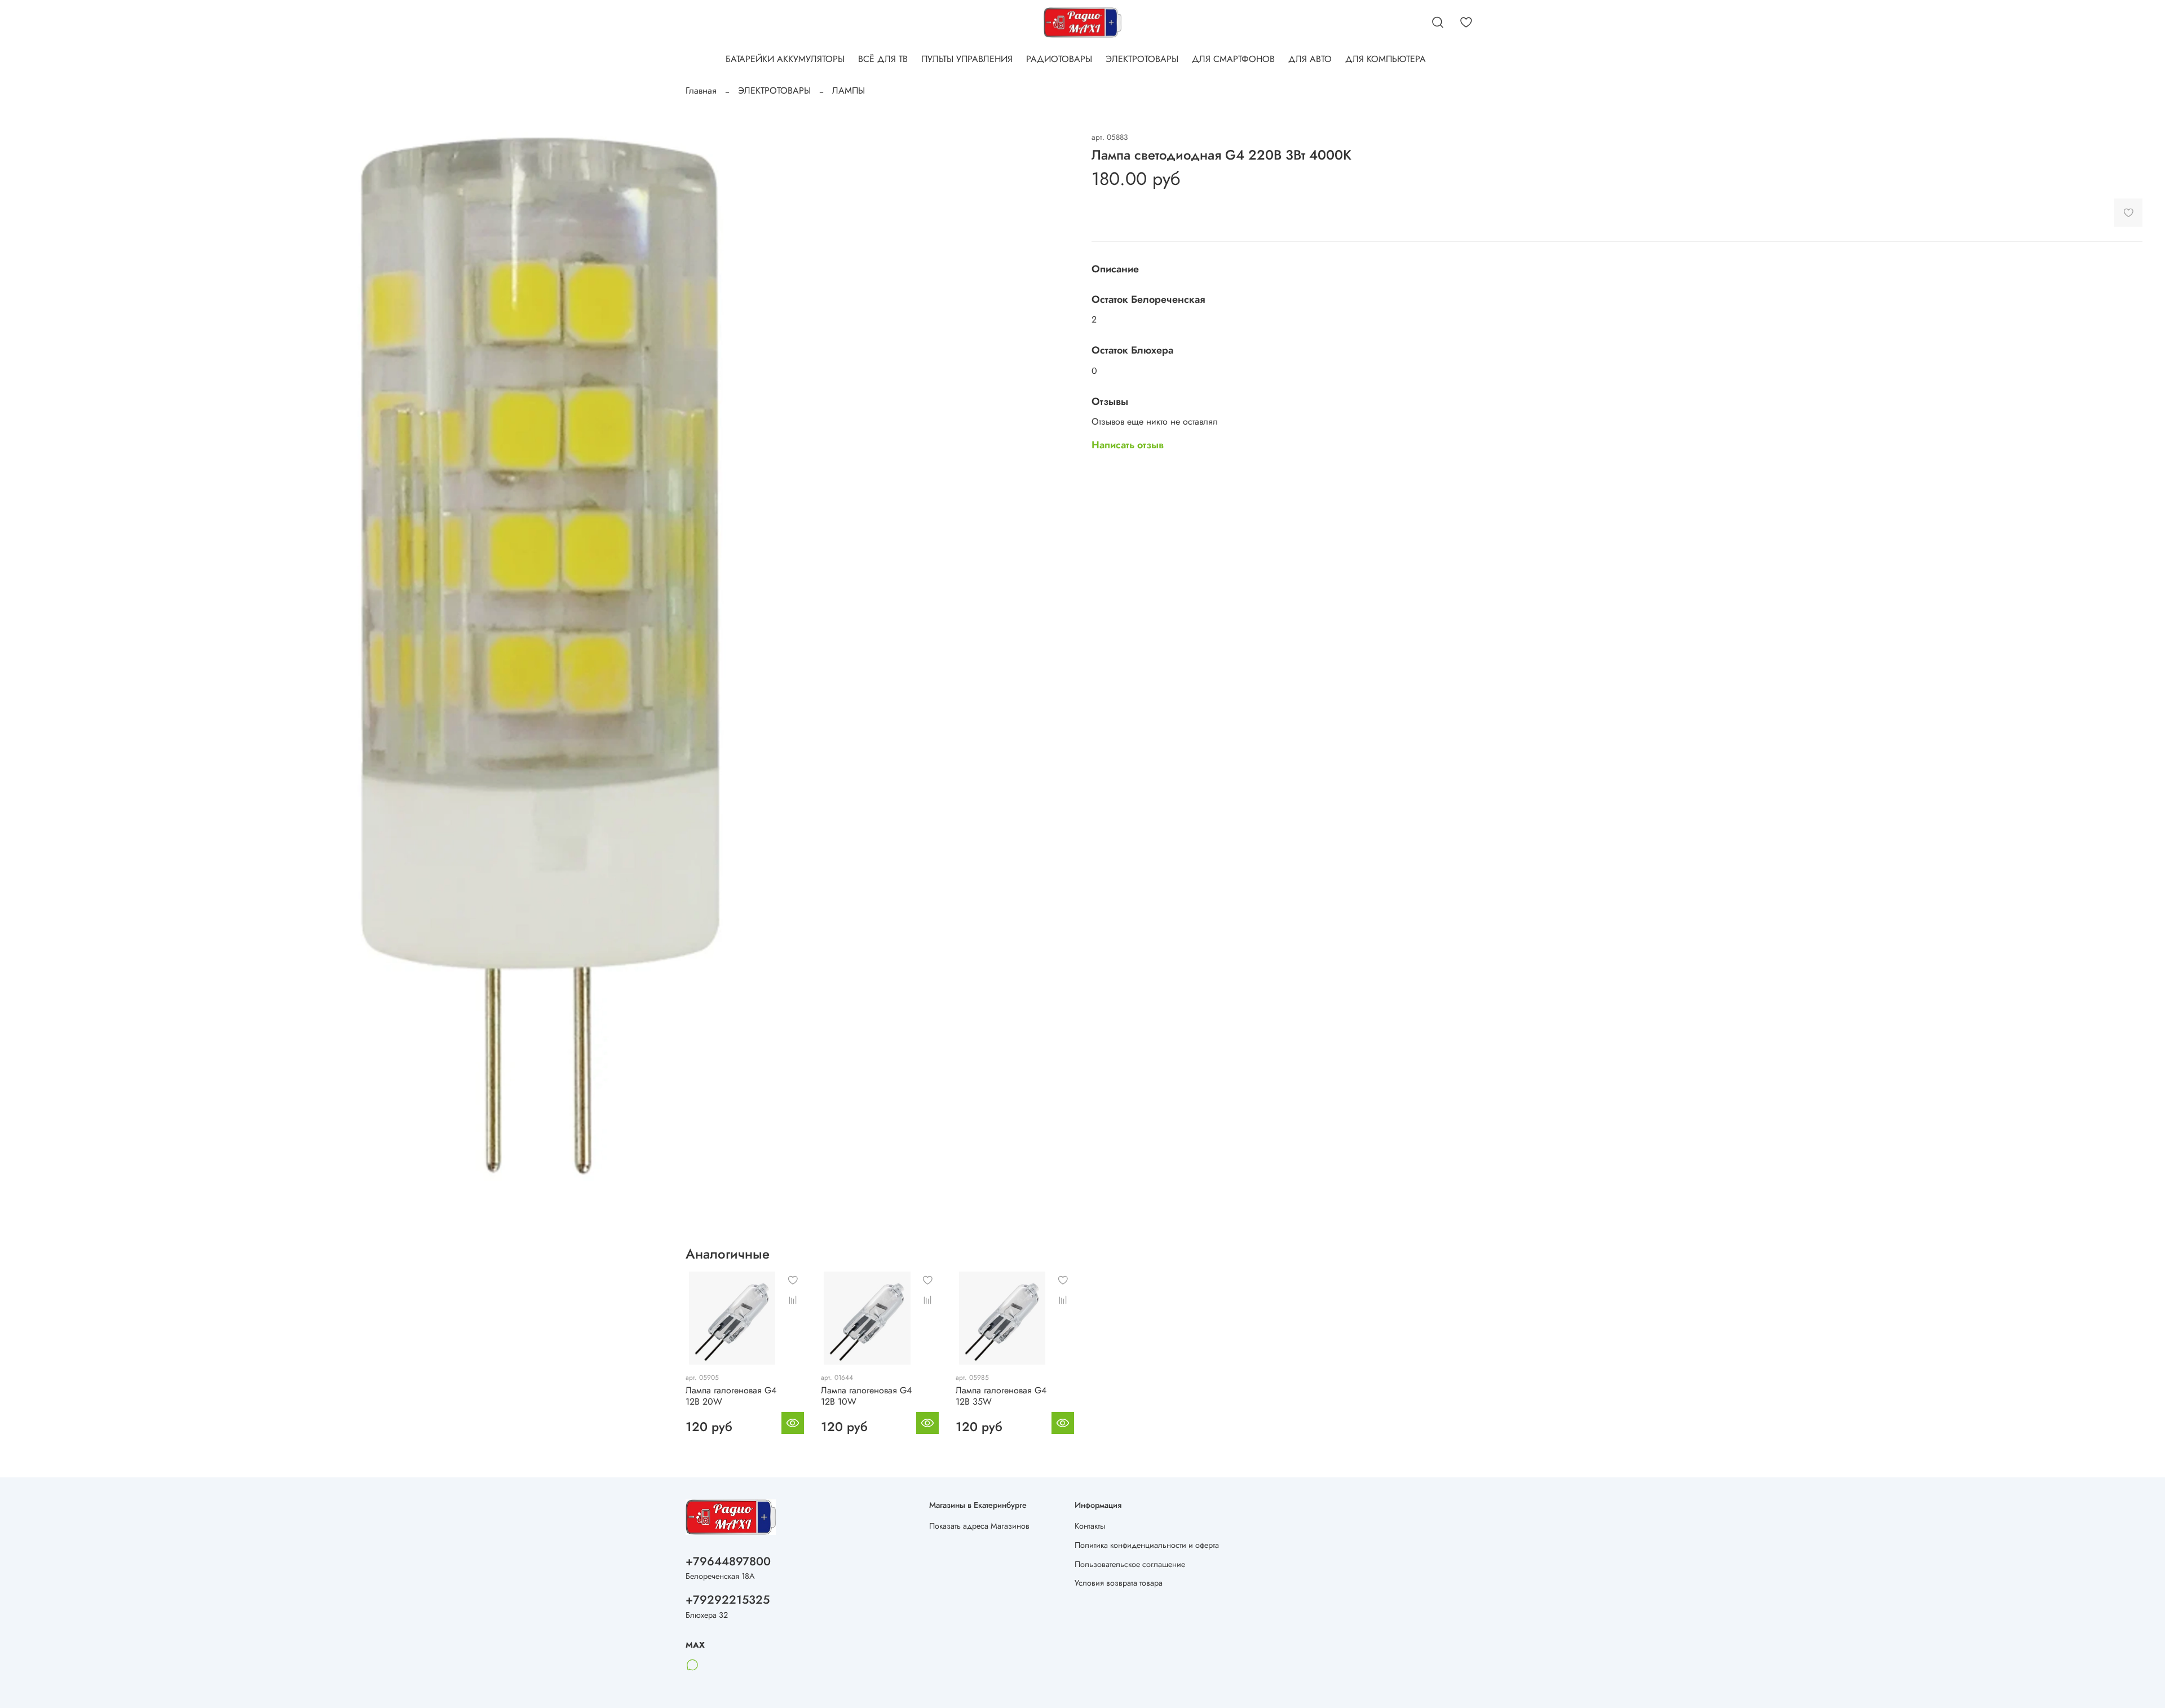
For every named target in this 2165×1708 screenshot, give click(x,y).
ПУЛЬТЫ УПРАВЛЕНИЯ (967, 59)
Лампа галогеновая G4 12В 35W (1001, 1395)
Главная (701, 91)
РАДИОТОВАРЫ (1059, 59)
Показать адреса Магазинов (979, 1526)
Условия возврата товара (1119, 1583)
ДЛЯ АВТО (1310, 59)
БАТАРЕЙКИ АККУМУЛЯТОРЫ (785, 59)
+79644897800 (728, 1561)
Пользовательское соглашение (1130, 1564)
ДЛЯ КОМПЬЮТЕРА (1386, 59)
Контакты (1090, 1526)
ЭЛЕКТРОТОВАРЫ (1142, 59)
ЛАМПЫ (849, 91)
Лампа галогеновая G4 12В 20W (731, 1395)
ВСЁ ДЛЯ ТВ (883, 59)
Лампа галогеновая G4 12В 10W (866, 1395)
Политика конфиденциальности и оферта (1147, 1545)
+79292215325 (728, 1600)
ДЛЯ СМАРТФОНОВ (1233, 59)
